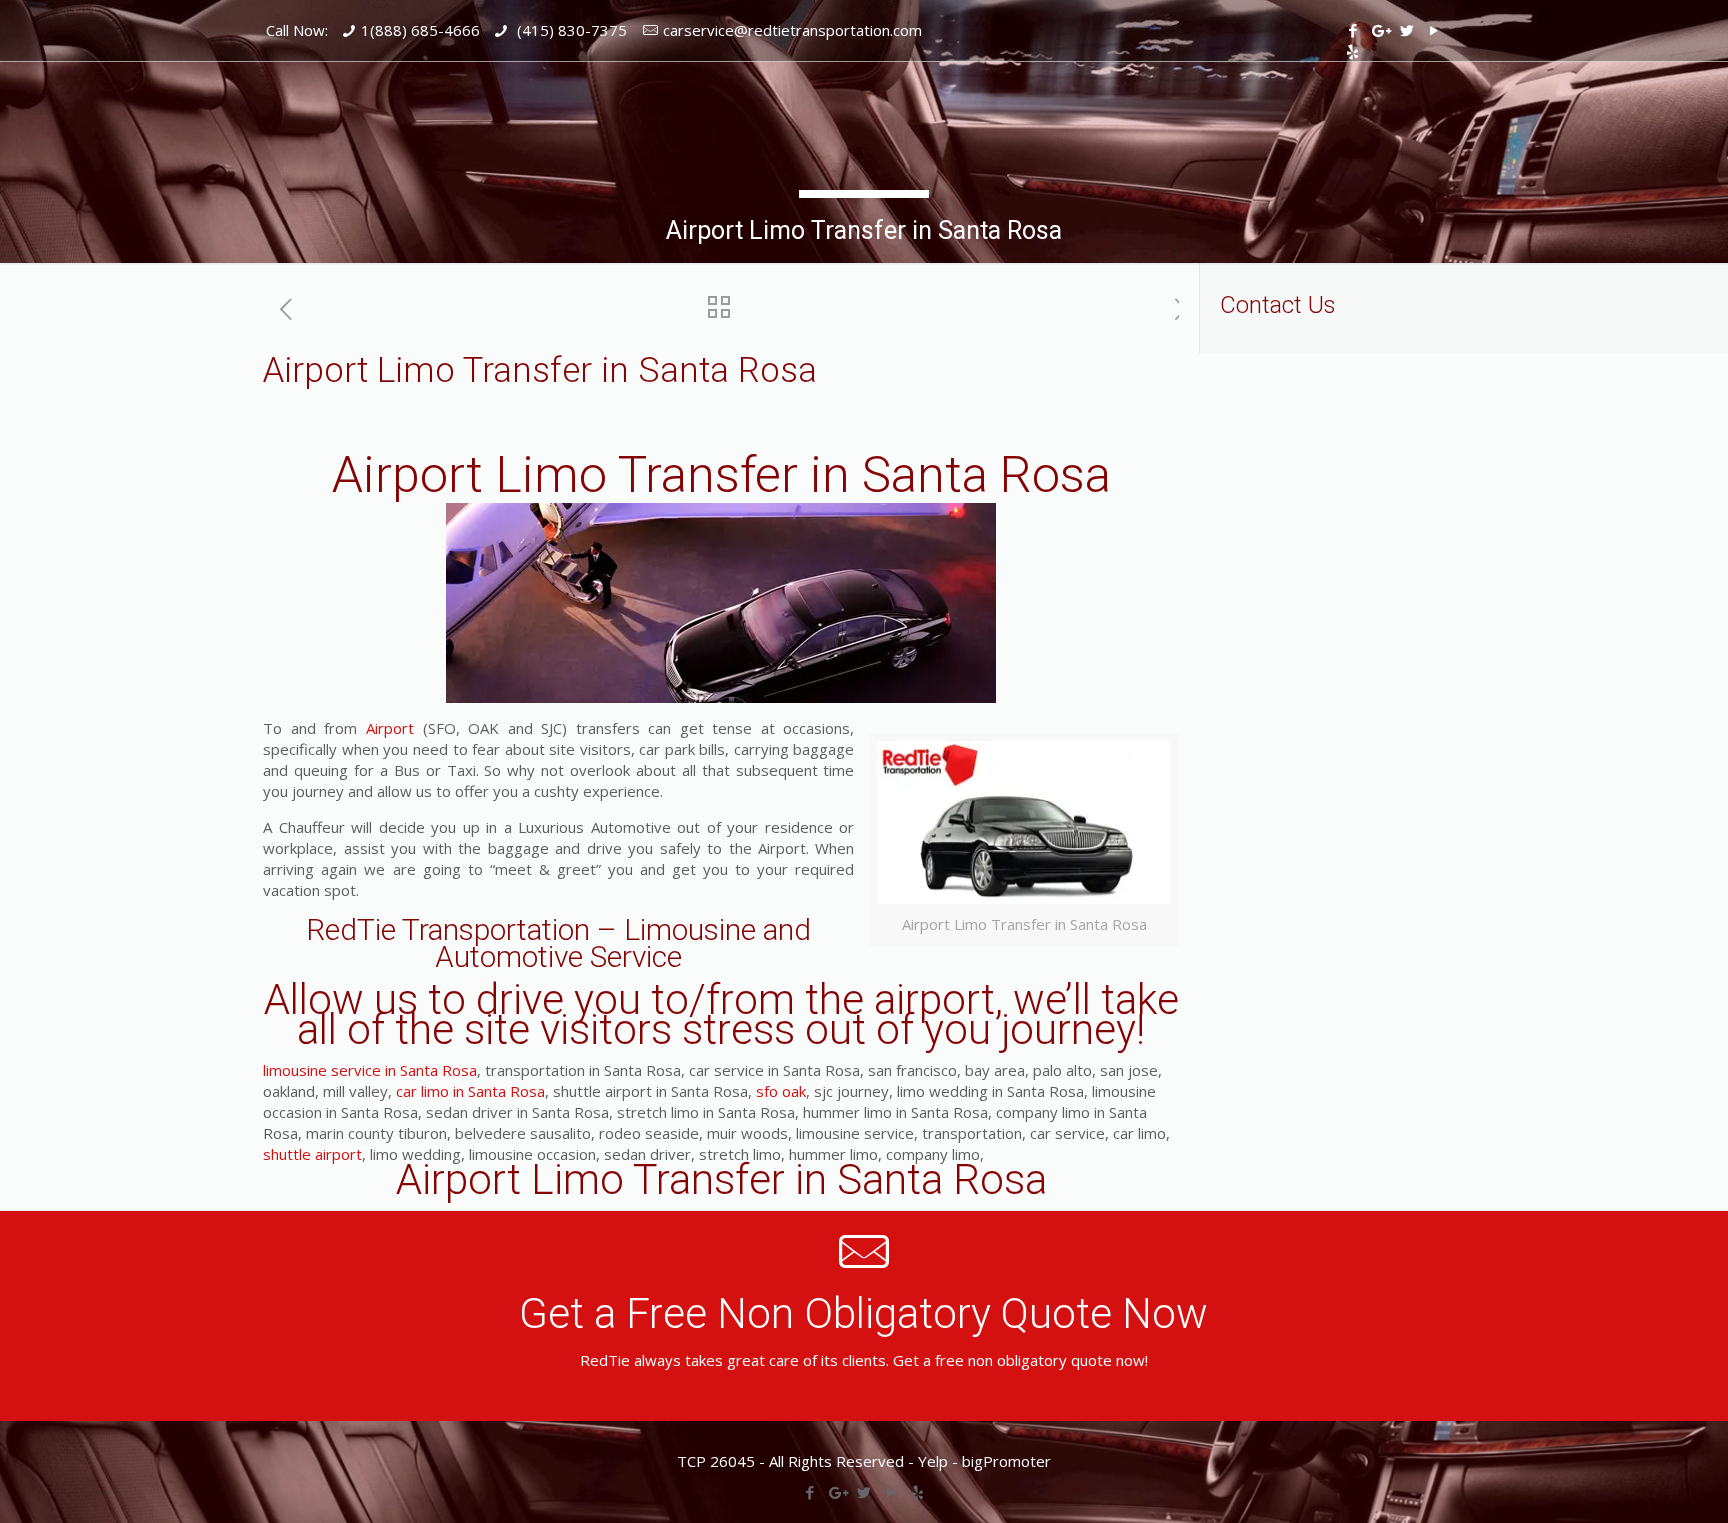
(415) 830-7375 (570, 30)
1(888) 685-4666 (420, 30)
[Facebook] (1352, 30)
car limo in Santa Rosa (470, 1091)
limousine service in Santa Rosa (370, 1070)
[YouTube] (1433, 30)
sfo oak (781, 1091)
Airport (390, 728)
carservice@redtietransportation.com (792, 30)
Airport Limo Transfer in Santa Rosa (721, 475)
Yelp (933, 1461)
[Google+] (1379, 30)
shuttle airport (312, 1154)
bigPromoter (1006, 1461)
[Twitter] (1406, 30)
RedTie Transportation (448, 929)
